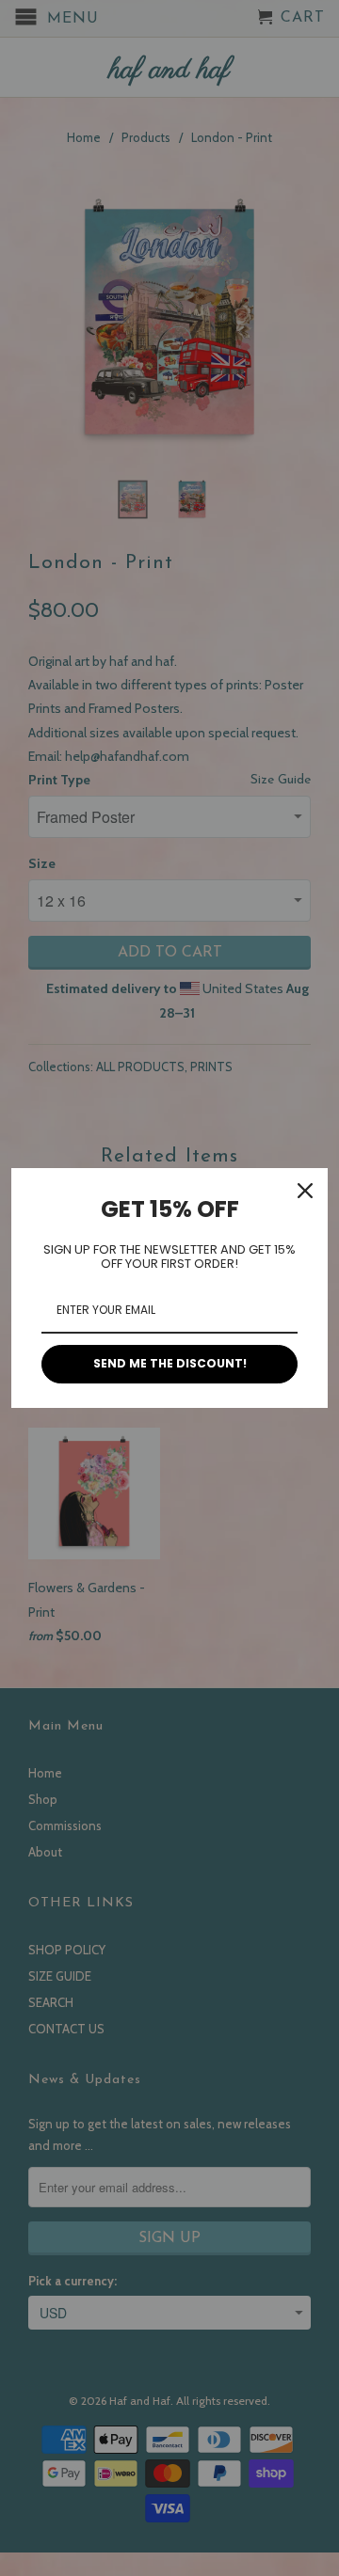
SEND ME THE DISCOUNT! (170, 1363)
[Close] (305, 1191)
